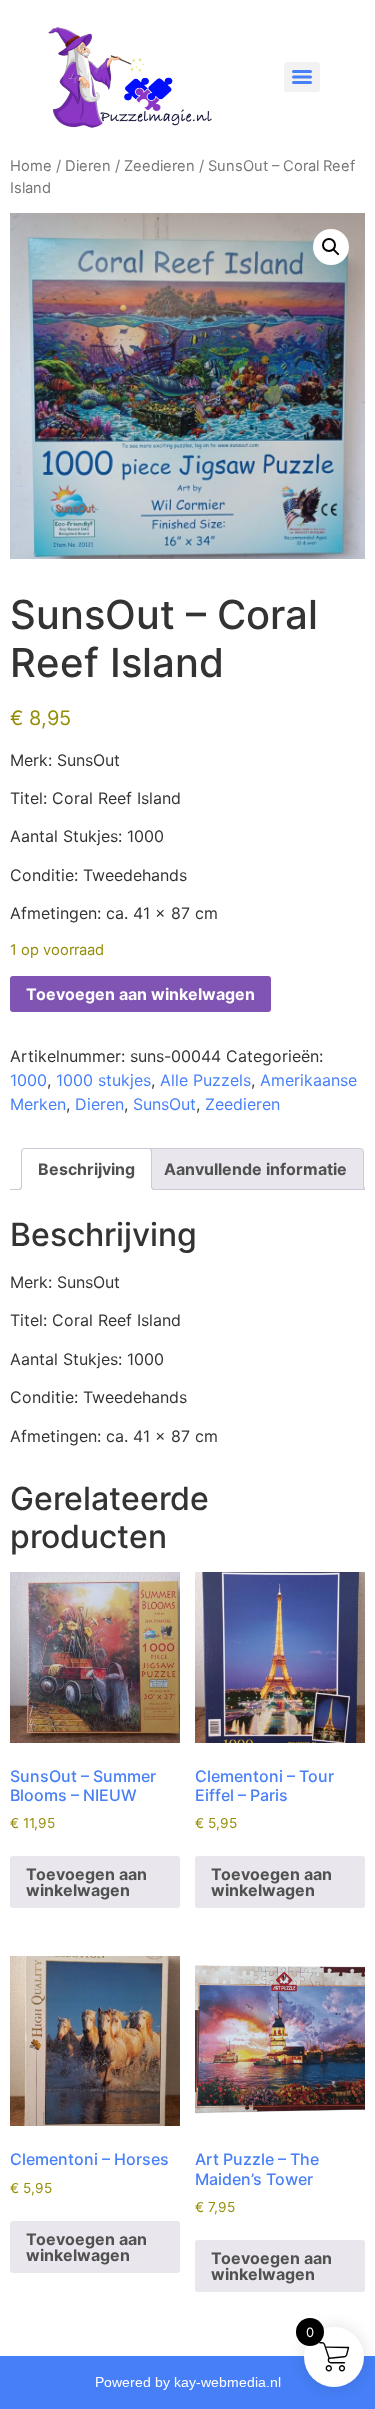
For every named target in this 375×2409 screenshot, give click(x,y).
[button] (331, 247)
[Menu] (302, 77)
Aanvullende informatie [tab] (255, 1169)
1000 (28, 1080)
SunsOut (164, 1104)
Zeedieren (159, 166)
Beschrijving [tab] (86, 1169)
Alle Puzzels (205, 1080)
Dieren (88, 166)
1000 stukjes (103, 1080)
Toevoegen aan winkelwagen (140, 994)
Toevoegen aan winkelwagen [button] (86, 1882)
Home (31, 166)
